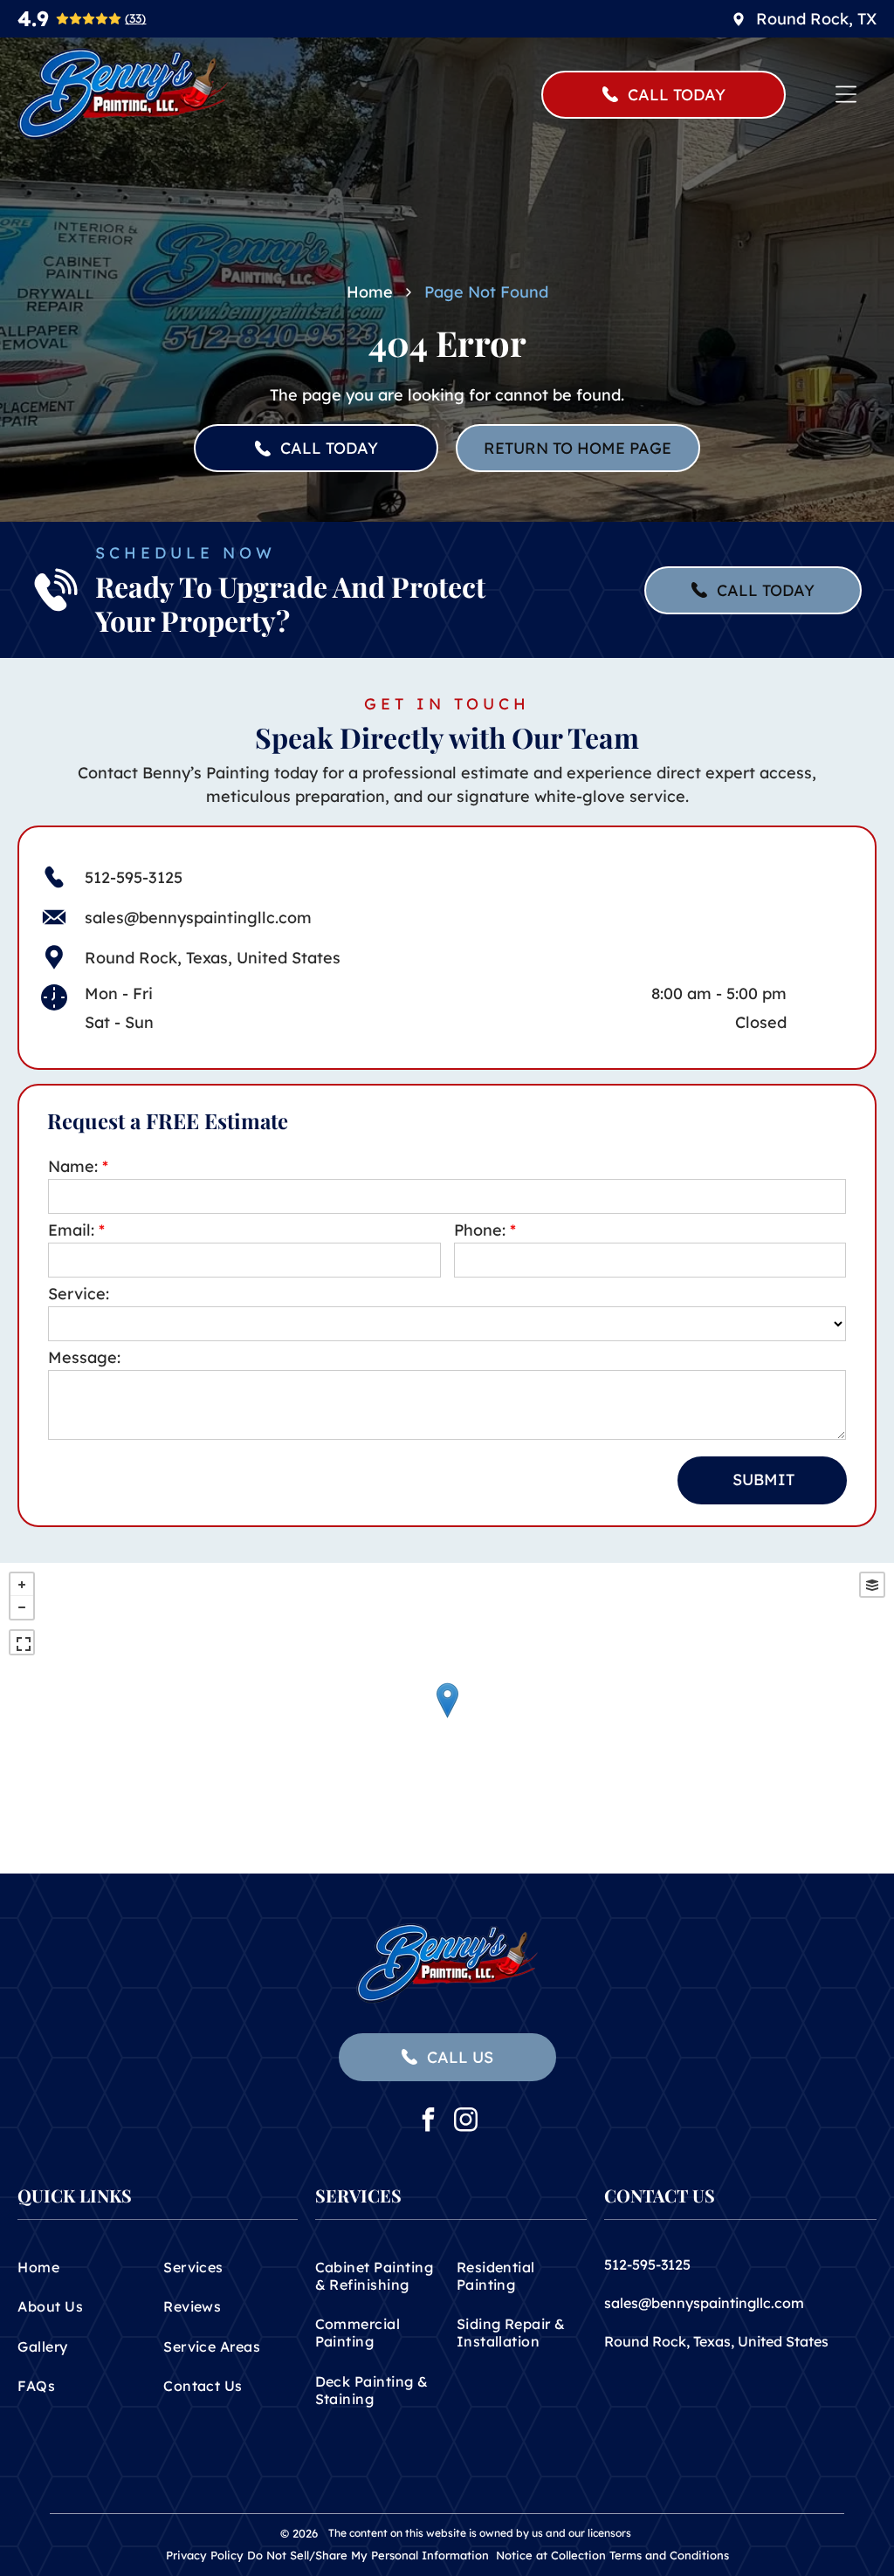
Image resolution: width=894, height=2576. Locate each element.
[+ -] (447, 1718)
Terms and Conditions (669, 2555)
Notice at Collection (551, 2555)
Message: (84, 1357)
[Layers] (872, 1585)
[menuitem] (85, 2267)
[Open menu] (846, 94)
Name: (73, 1166)
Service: (79, 1294)
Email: (71, 1230)
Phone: (480, 1230)
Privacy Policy (205, 2555)
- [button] (22, 1607)
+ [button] (22, 1585)
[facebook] (429, 2122)
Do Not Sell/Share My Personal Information (368, 2555)
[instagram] (466, 2122)
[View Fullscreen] (22, 1642)
